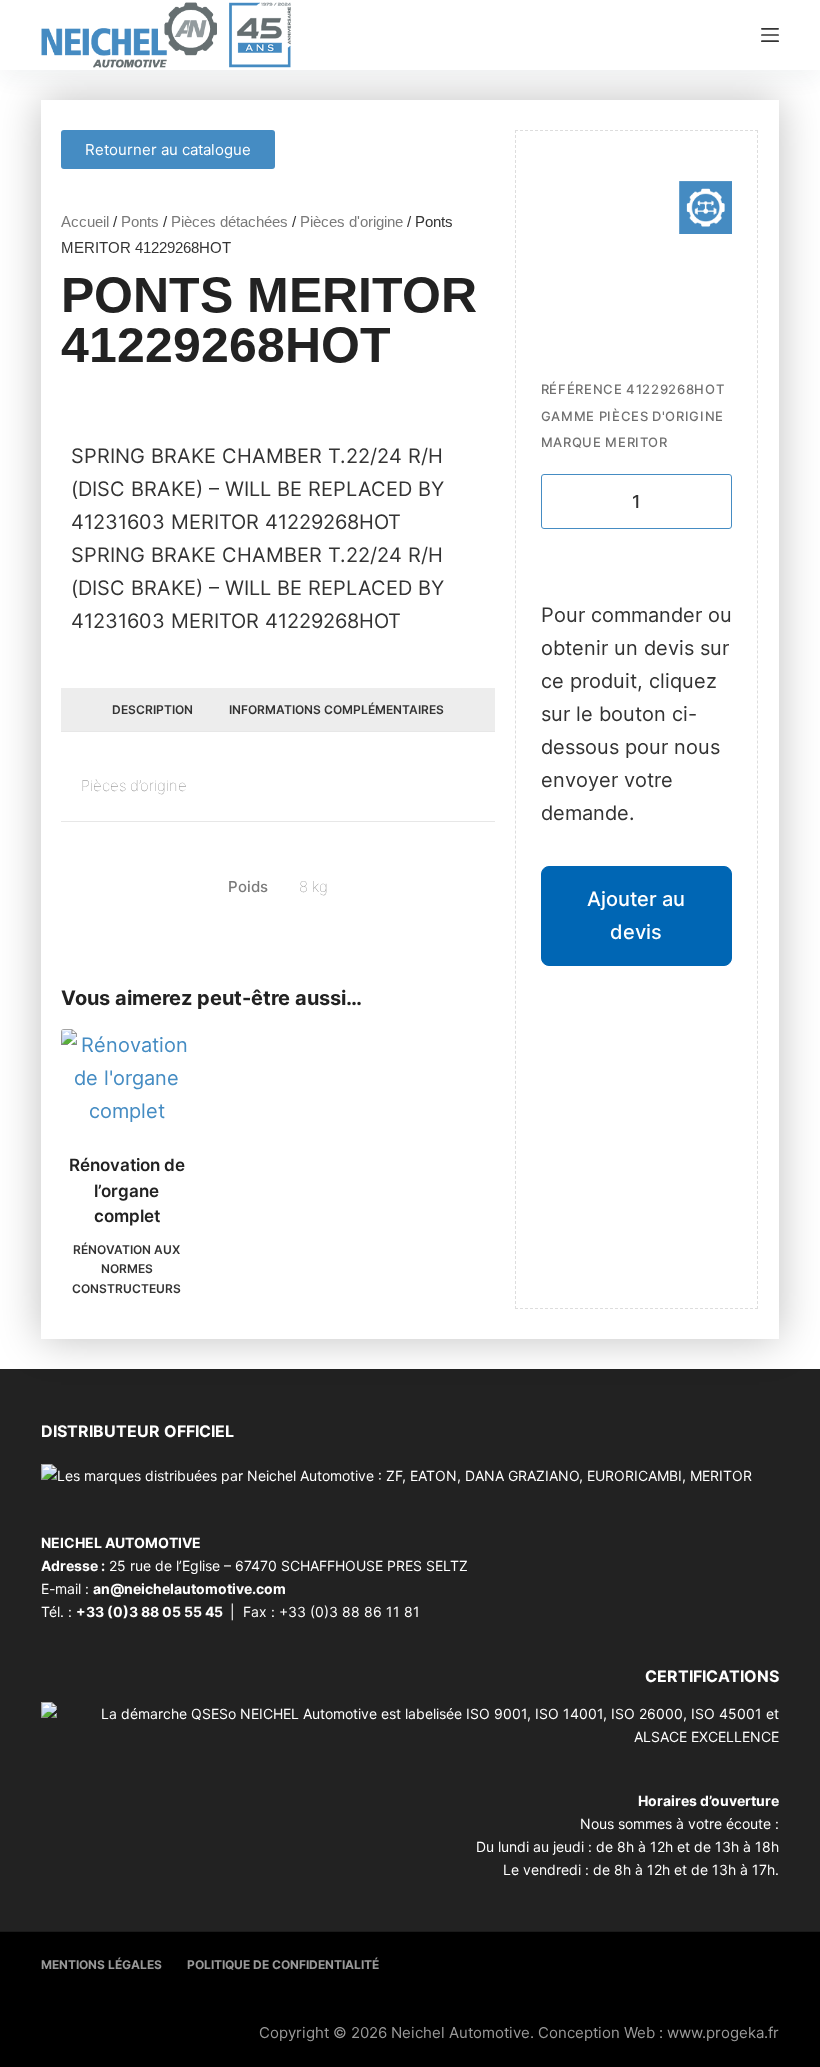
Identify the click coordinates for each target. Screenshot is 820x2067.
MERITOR (636, 442)
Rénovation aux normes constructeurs (126, 1269)
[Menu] (770, 35)
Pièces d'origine (351, 221)
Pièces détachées (229, 221)
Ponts (140, 221)
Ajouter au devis (636, 915)
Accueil (85, 221)
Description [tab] (152, 709)
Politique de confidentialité (283, 1964)
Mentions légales (101, 1964)
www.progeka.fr (723, 2032)
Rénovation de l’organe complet (127, 1190)
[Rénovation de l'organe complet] (126, 1078)
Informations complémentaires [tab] (336, 709)
